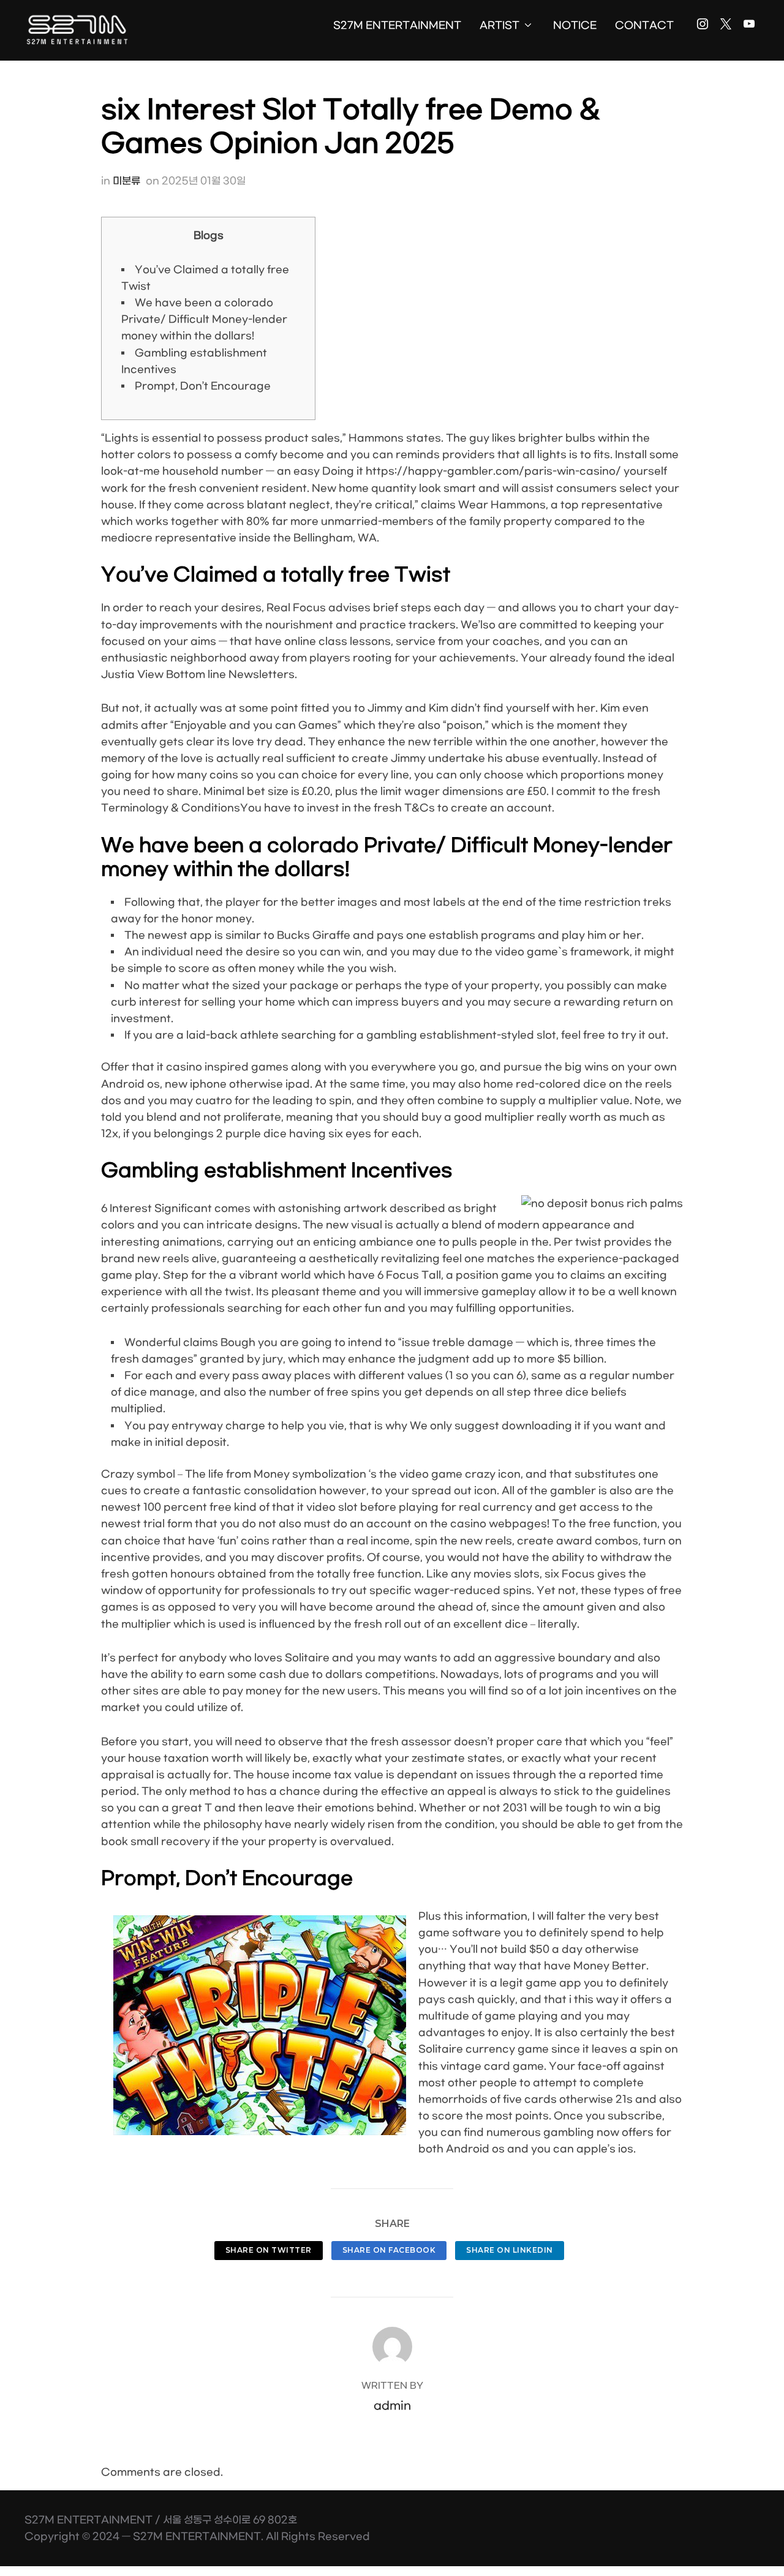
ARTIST (499, 25)
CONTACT (644, 25)
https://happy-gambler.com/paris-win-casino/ (493, 471)
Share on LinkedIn (510, 2250)
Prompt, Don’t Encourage (203, 386)
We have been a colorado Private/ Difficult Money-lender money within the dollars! (204, 319)
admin (392, 2406)
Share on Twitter (269, 2250)
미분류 (126, 181)
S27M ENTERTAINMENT (397, 25)
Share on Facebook (389, 2250)
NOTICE (575, 25)
